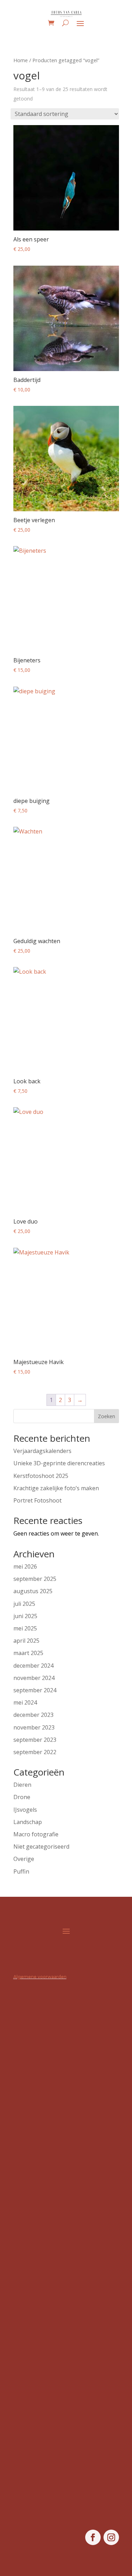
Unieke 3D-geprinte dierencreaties (59, 1463)
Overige (24, 1859)
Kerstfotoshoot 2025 (41, 1476)
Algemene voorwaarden (40, 1977)
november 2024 (34, 1678)
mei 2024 (25, 1702)
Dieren (22, 1785)
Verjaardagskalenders (42, 1451)
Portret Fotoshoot (37, 1500)
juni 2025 (25, 1616)
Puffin (21, 1871)
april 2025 (26, 1641)
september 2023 (35, 1740)
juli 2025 (24, 1604)
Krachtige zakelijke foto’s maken (56, 1488)
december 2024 (33, 1666)
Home (21, 60)
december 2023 (33, 1715)
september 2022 (35, 1752)
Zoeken (106, 1416)
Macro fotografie (36, 1834)
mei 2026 (25, 1566)
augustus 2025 (33, 1591)
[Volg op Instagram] (111, 2537)
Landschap (28, 1822)
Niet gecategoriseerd (41, 1847)
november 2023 (34, 1727)
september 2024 (35, 1690)
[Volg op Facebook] (93, 2537)
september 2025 (35, 1579)
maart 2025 (28, 1653)
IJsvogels (25, 1810)
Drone (22, 1797)
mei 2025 (25, 1628)
